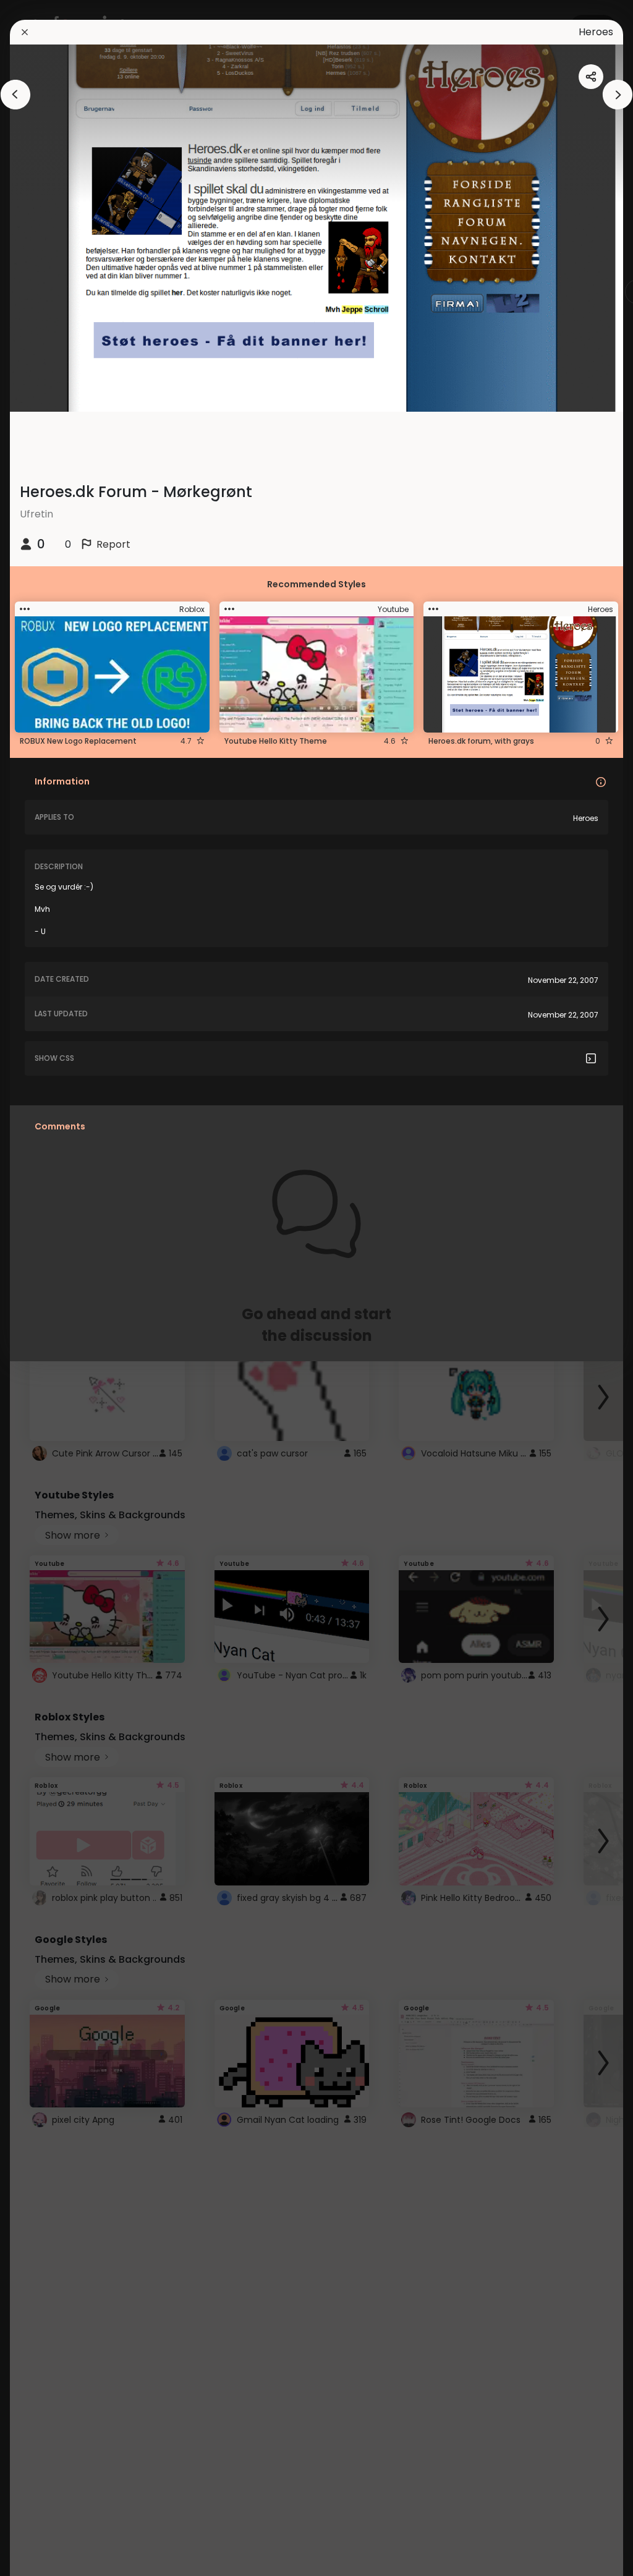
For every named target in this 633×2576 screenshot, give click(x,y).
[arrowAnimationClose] (15, 95)
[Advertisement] (49, 1288)
